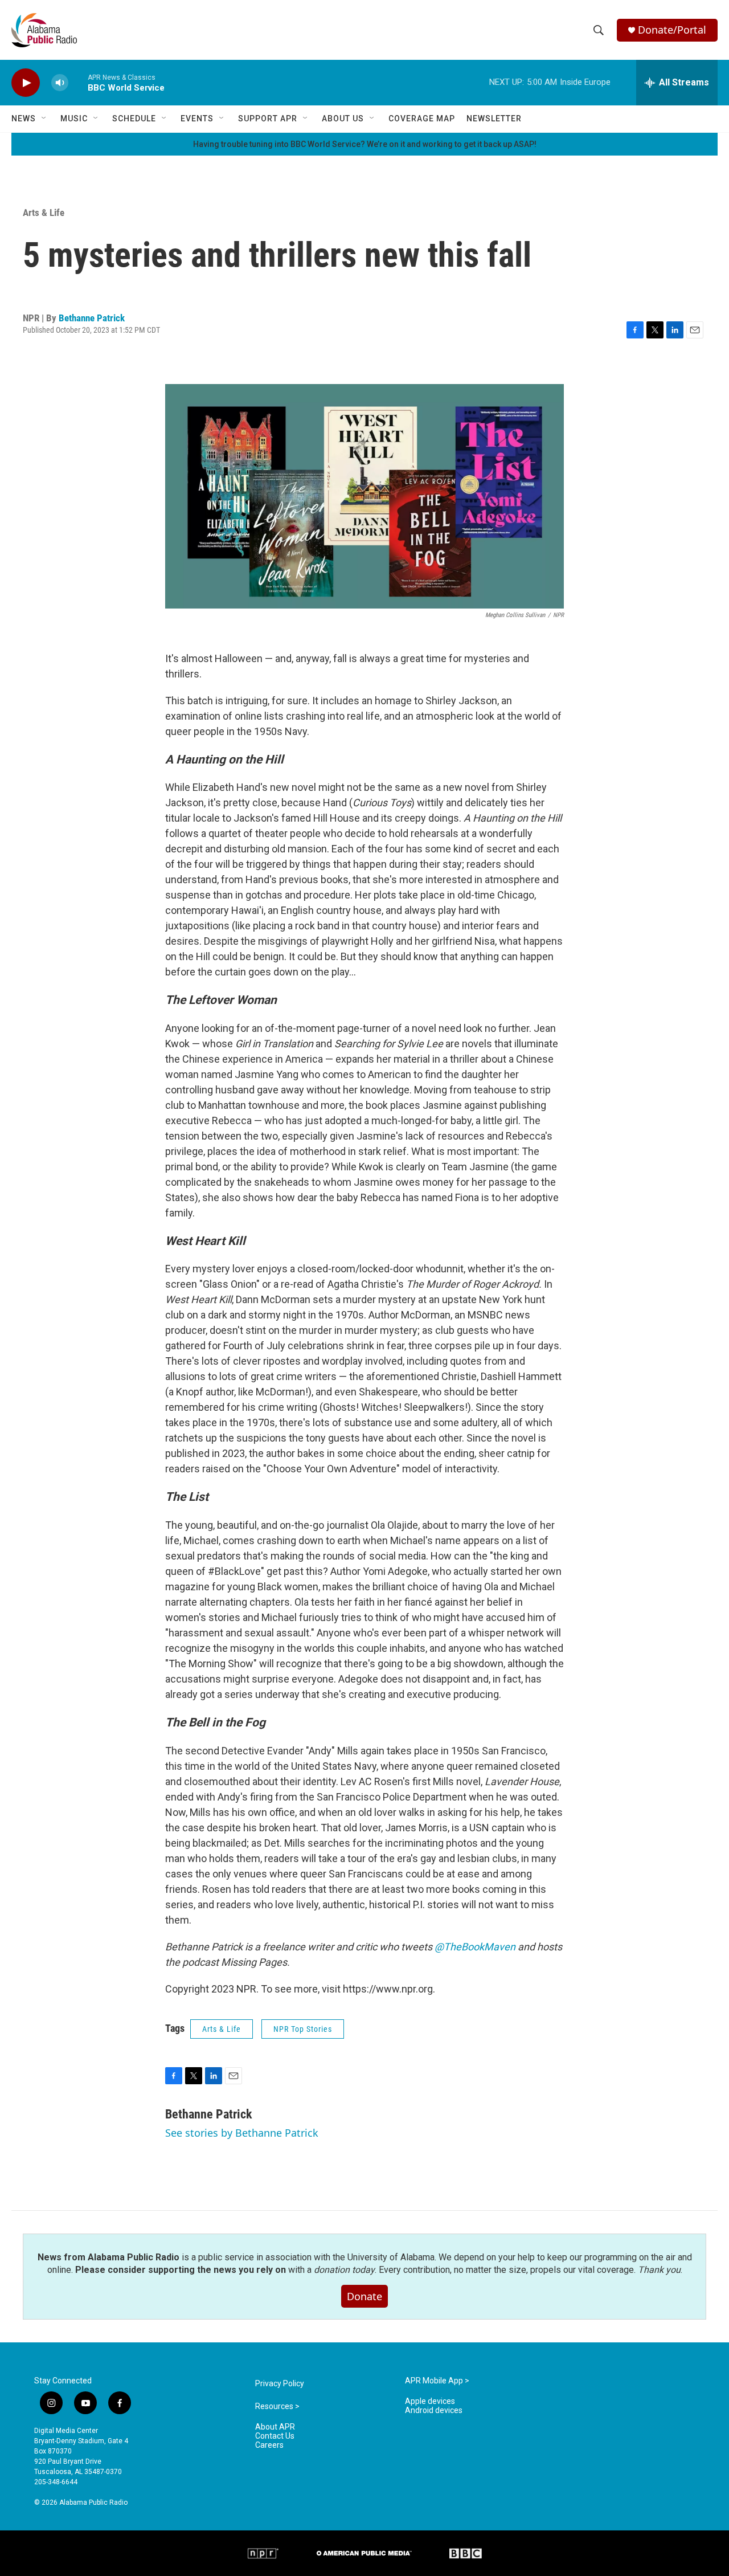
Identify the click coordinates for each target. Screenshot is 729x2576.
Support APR (268, 119)
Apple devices (430, 2401)
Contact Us (275, 2436)
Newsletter (494, 119)
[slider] (78, 82)
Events (197, 119)
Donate (364, 2296)
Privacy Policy (280, 2384)
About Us (343, 119)
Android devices (434, 2410)
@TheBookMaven (475, 1947)
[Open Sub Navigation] (44, 119)
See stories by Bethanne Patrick (242, 2133)
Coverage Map (422, 119)
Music (74, 119)
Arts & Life (44, 213)
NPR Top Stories (303, 2029)
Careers (269, 2445)
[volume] (60, 83)
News (24, 119)
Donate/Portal (672, 30)
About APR (275, 2427)
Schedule (134, 119)
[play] (26, 83)
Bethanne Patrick (92, 318)
